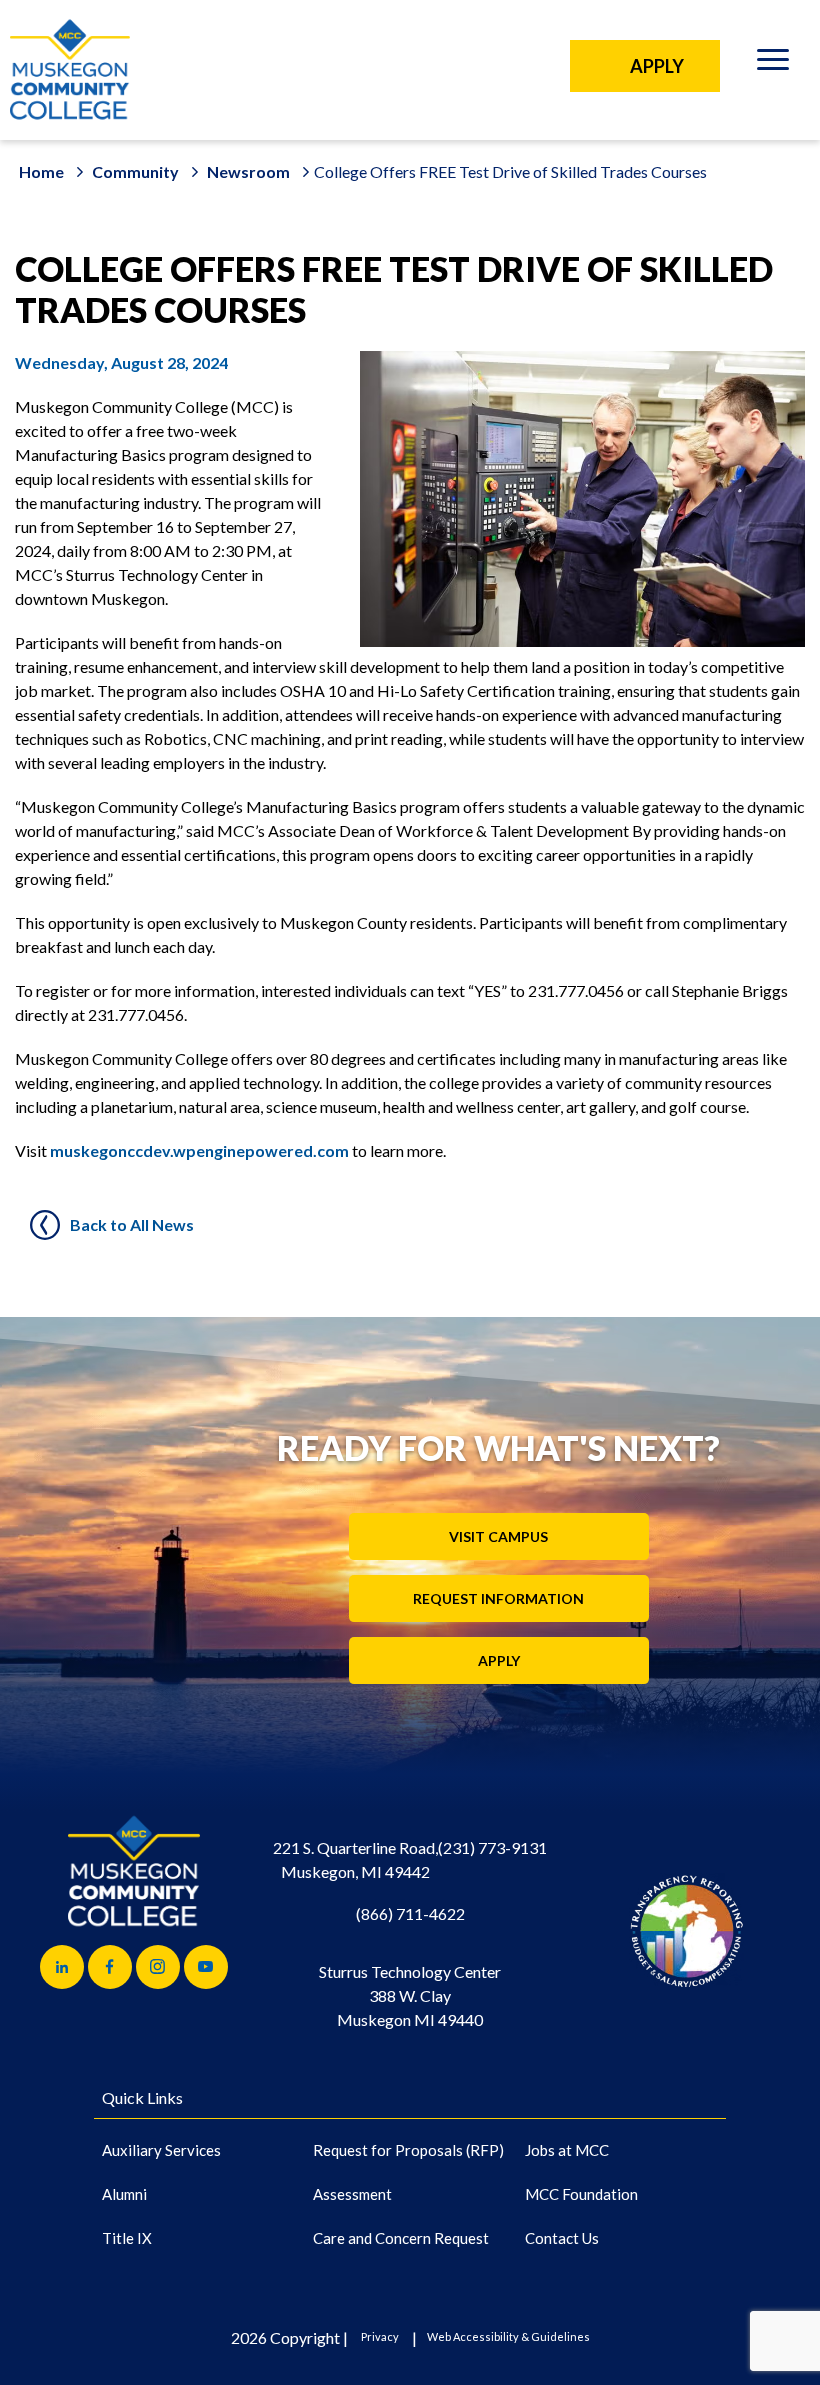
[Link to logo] (686, 1930)
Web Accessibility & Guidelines (508, 2336)
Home (41, 171)
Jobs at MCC (567, 2150)
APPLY (657, 66)
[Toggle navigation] (772, 62)
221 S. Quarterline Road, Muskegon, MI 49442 (355, 1859)
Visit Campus (498, 1537)
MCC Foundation (581, 2194)
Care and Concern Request (401, 2238)
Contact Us (562, 2238)
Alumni (124, 2194)
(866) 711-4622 (410, 1913)
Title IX (127, 2238)
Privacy (380, 2336)
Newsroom (248, 171)
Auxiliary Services (161, 2150)
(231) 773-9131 (492, 1847)
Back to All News (132, 1224)
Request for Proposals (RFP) (408, 2150)
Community (135, 171)
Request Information (498, 1599)
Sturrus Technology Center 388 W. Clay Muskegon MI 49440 (410, 1995)
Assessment (352, 2194)
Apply (499, 1661)
